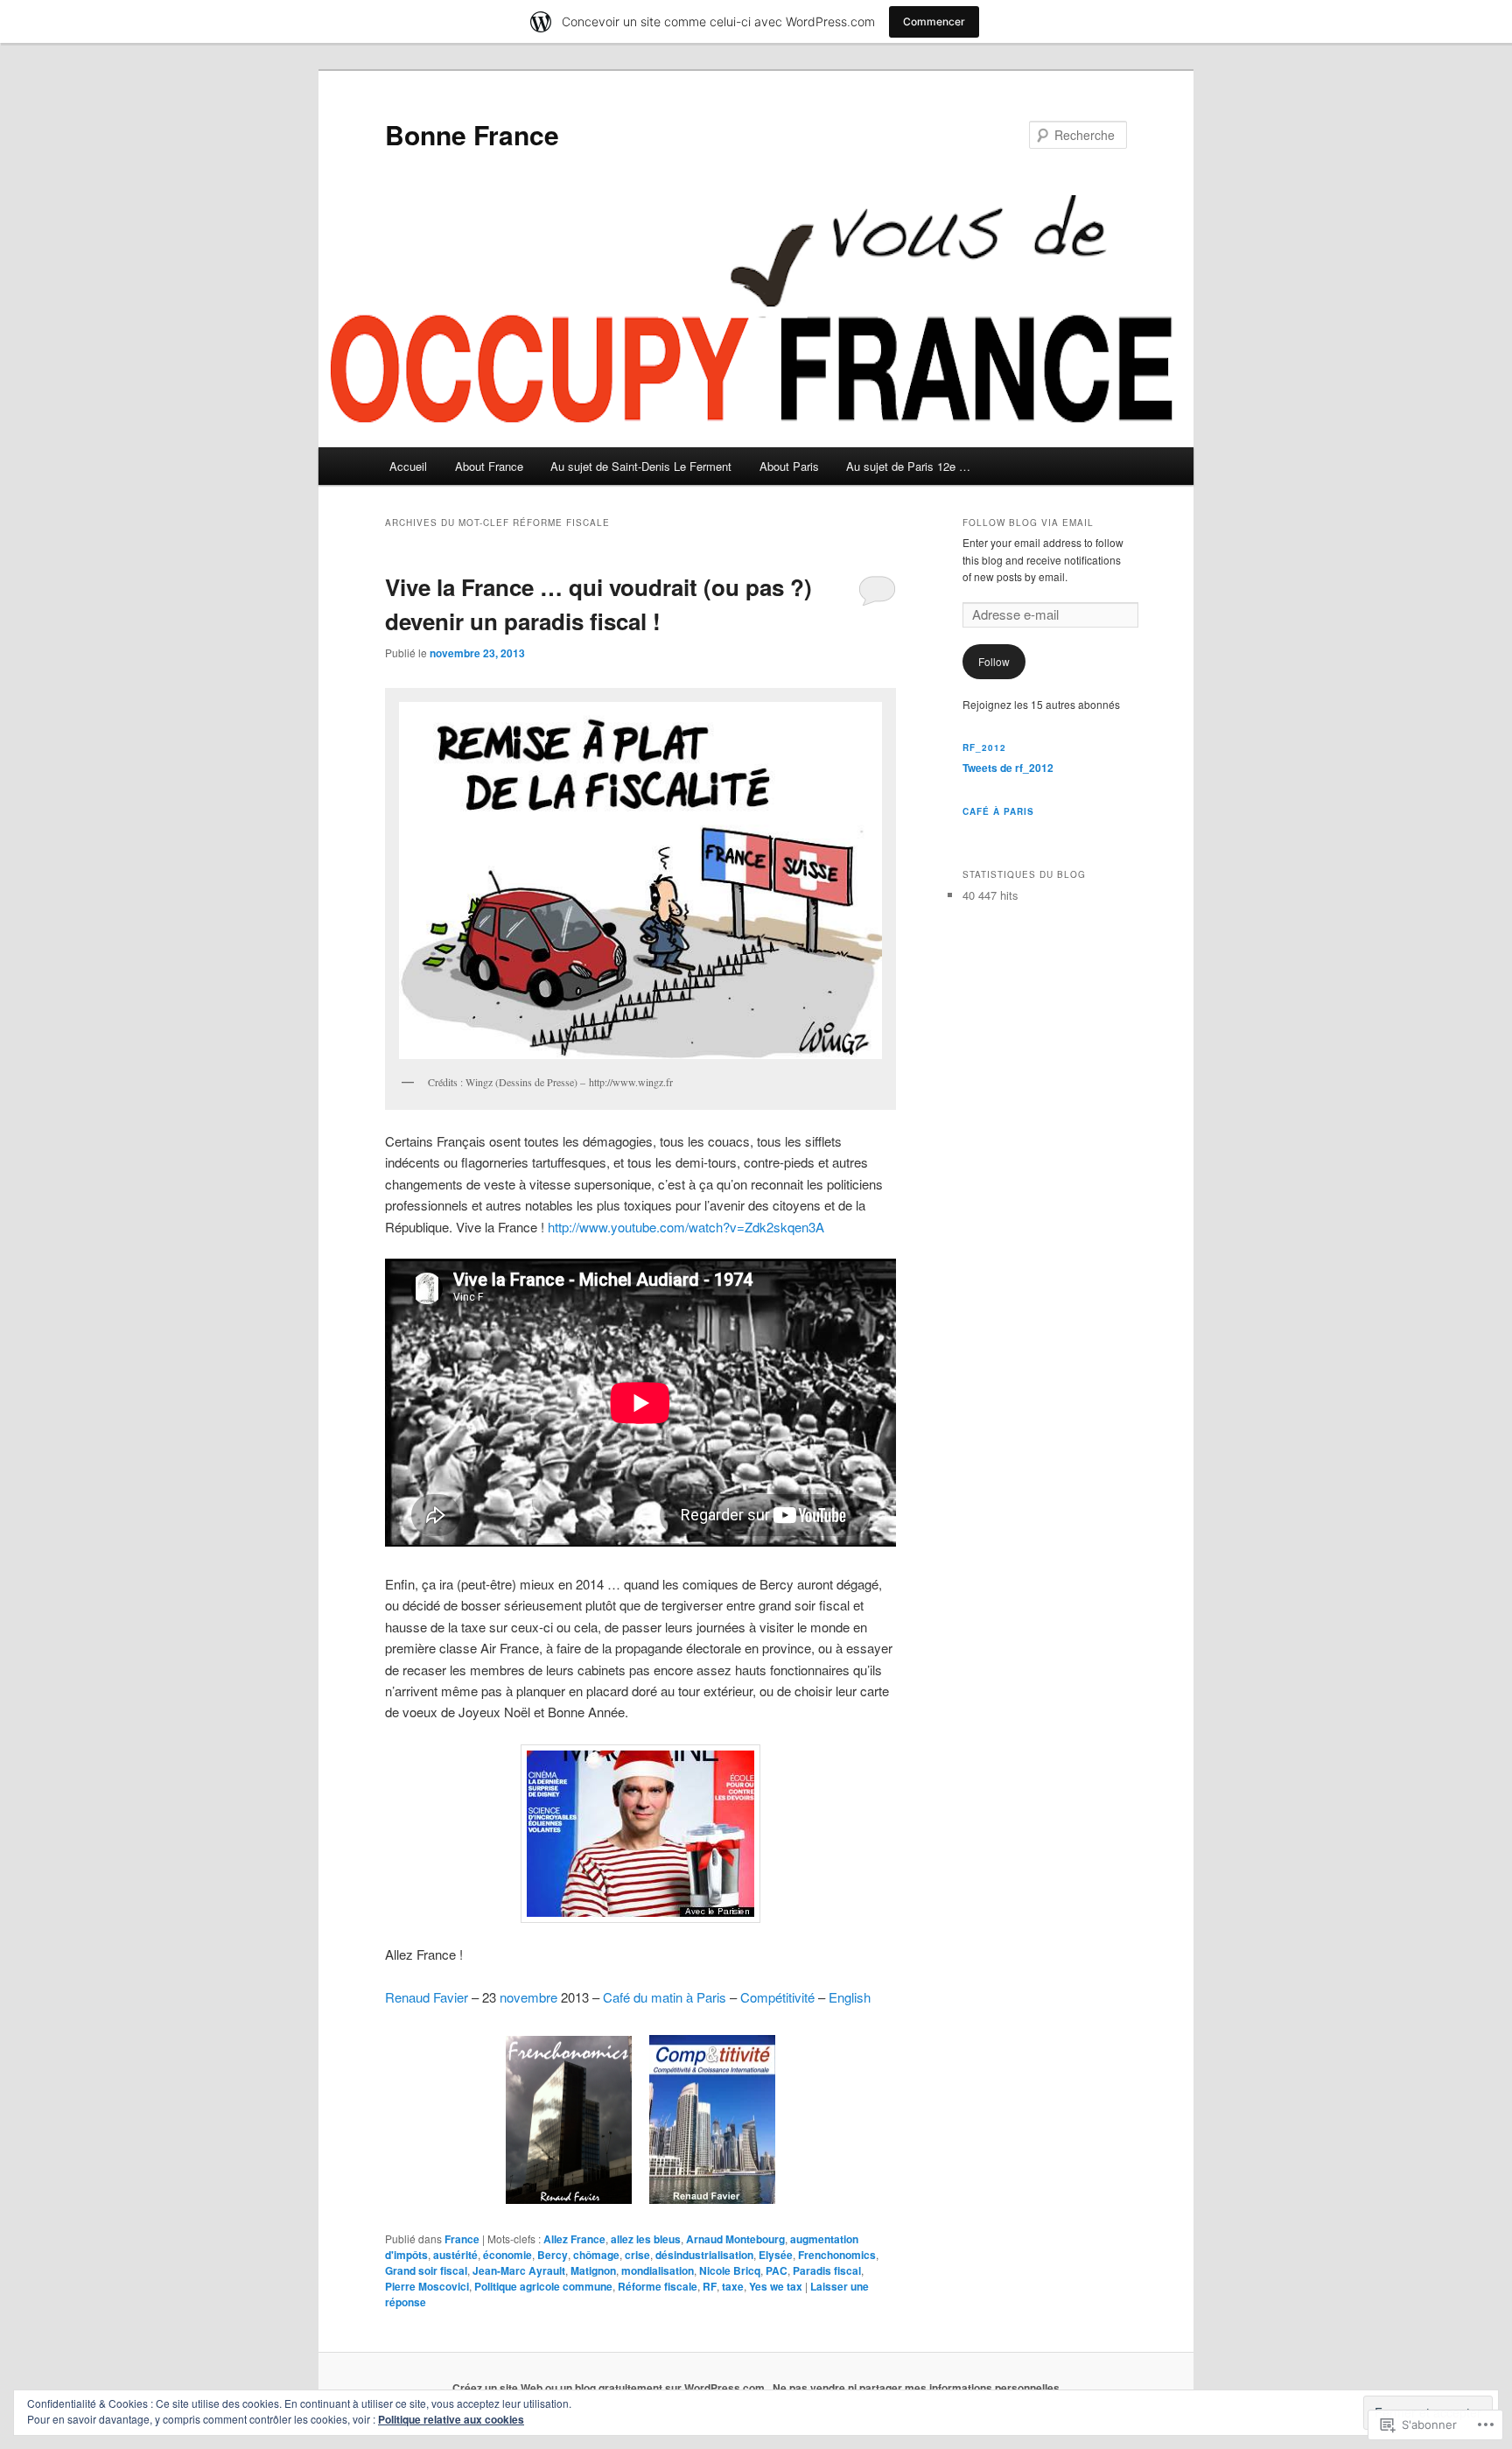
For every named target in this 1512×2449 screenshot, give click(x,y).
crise (637, 2255)
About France (489, 466)
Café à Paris (998, 811)
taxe (733, 2286)
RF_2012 (984, 747)
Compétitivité (777, 1997)
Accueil (408, 466)
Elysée (776, 2255)
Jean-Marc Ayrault (519, 2270)
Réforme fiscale (658, 2286)
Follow (994, 661)
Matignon (593, 2270)
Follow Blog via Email (1028, 523)
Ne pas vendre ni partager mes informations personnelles (916, 2388)
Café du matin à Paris (665, 1997)
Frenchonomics (837, 2255)
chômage (596, 2255)
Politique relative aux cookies (451, 2419)
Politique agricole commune (543, 2286)
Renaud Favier (427, 1997)
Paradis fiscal (827, 2270)
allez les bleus (646, 2239)
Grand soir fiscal (426, 2270)
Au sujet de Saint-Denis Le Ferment (641, 466)
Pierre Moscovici (427, 2286)
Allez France (574, 2239)
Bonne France (472, 134)
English (850, 1997)
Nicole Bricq (730, 2270)
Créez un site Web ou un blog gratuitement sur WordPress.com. (610, 2388)
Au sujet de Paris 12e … (908, 466)
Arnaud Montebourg (735, 2239)
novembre (528, 1997)
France (462, 2239)
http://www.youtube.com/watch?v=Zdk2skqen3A (686, 1227)
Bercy (553, 2255)
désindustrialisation (704, 2255)
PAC (777, 2270)
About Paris (789, 466)
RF (710, 2286)
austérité (455, 2255)
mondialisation (658, 2270)
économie (507, 2255)
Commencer (934, 21)
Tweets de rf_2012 (1008, 768)
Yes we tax (776, 2286)
